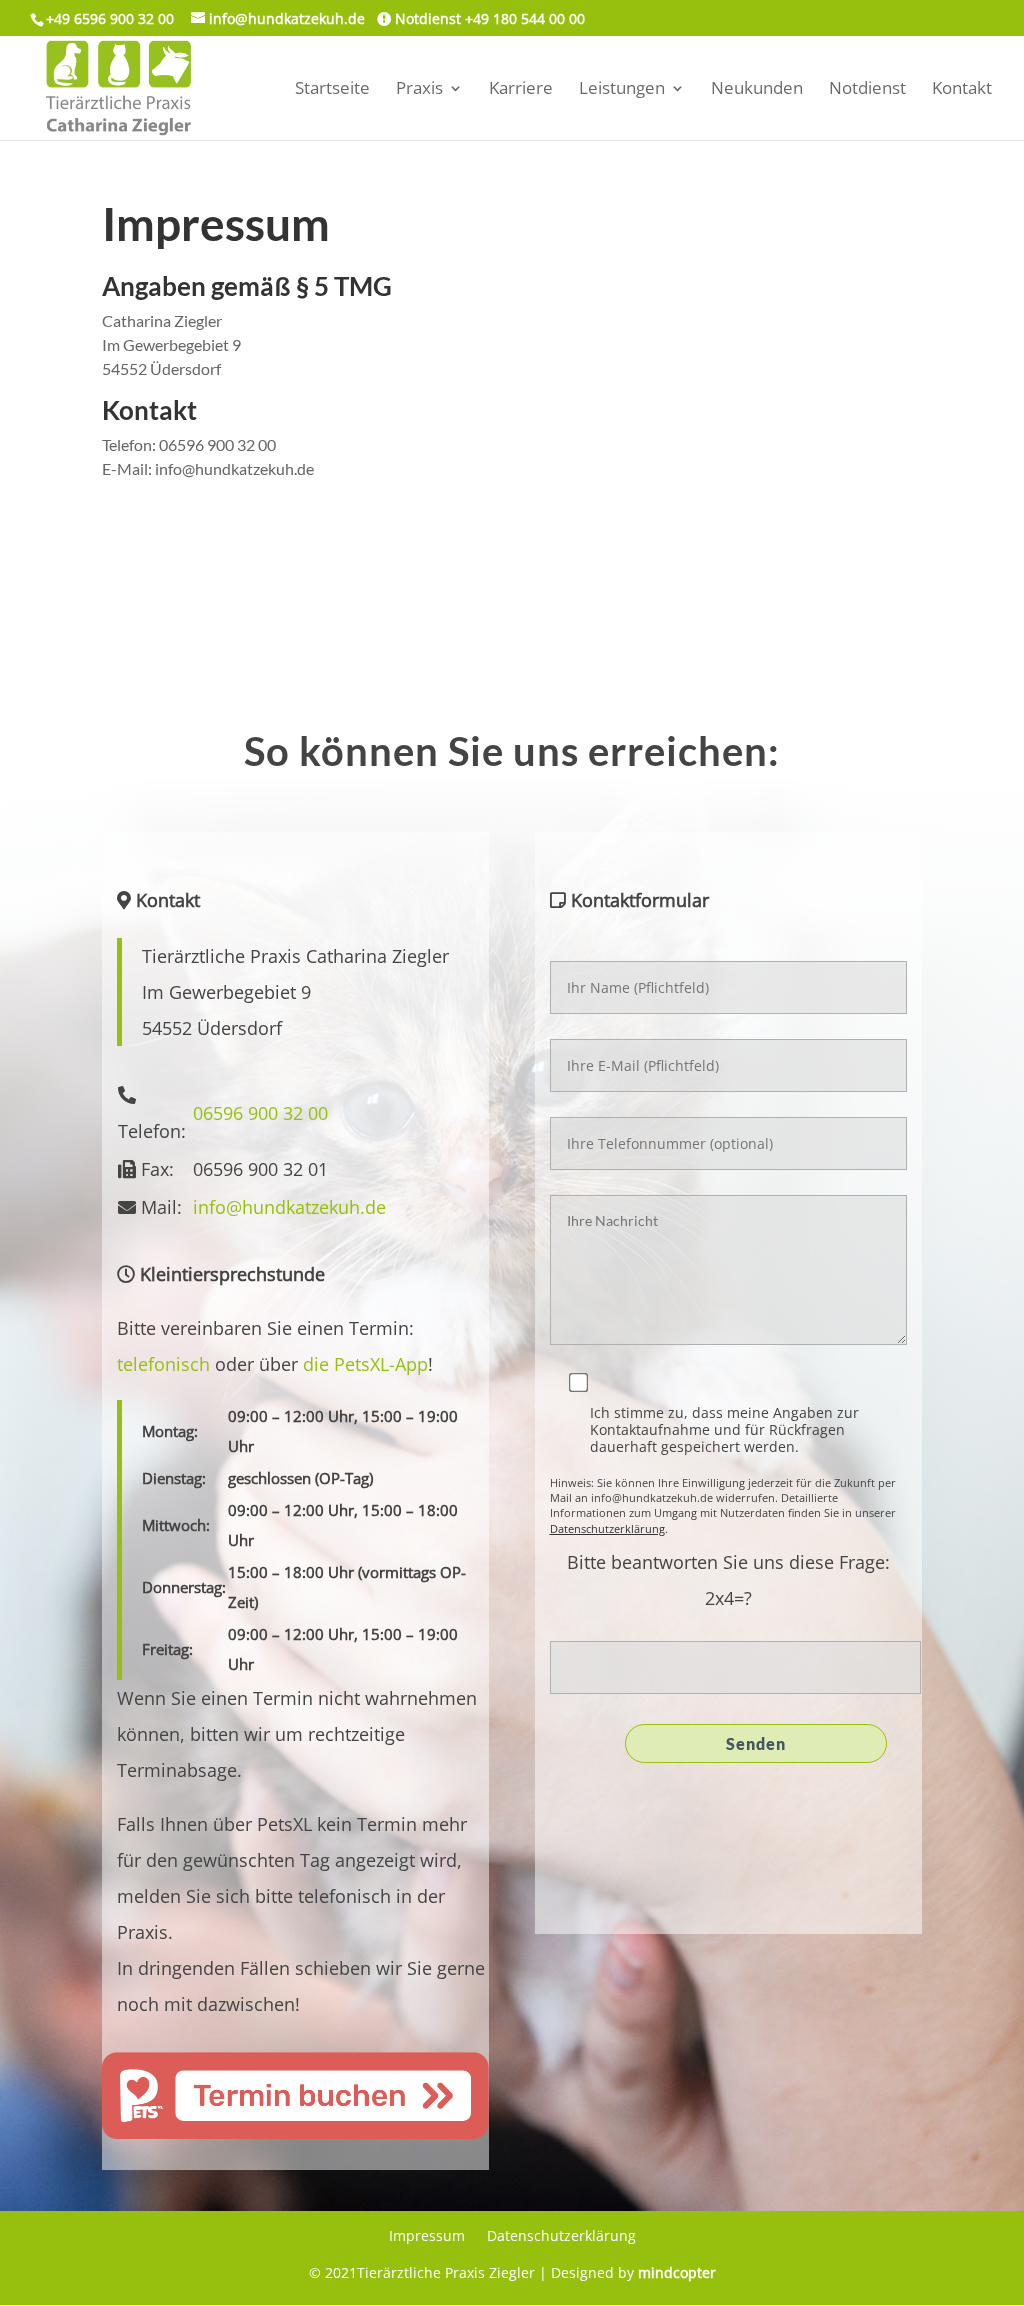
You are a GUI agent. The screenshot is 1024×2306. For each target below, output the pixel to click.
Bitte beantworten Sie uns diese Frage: (728, 1562)
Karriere (521, 90)
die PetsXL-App (365, 1364)
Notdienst (867, 90)
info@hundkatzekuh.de (289, 1207)
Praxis (419, 90)
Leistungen (622, 90)
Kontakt (962, 90)
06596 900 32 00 (260, 1113)
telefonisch (163, 1364)
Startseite (332, 90)
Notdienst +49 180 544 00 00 (488, 18)
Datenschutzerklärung (607, 1528)
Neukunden (757, 90)
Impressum (427, 2237)
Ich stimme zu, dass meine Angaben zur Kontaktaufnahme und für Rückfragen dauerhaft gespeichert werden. (724, 1429)
